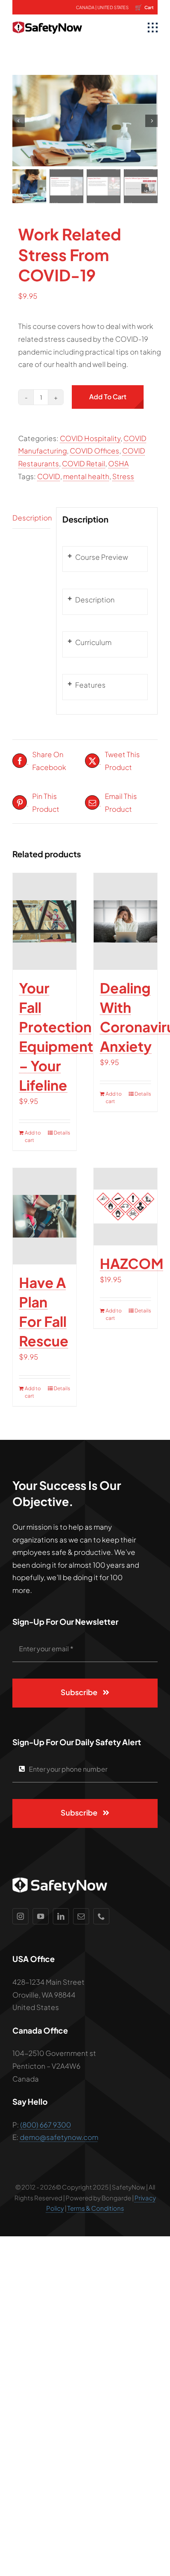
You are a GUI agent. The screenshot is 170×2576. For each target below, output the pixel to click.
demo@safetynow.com (59, 2137)
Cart (144, 7)
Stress (123, 476)
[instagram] (20, 1916)
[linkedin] (61, 1916)
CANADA (85, 7)
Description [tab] (31, 518)
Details (62, 1133)
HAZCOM (132, 1263)
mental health (86, 476)
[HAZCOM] (125, 1207)
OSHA (118, 463)
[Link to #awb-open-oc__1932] (153, 28)
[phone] (101, 1916)
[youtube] (41, 1916)
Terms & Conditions (96, 2208)
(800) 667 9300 (46, 2125)
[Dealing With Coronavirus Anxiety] (125, 921)
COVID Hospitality (90, 438)
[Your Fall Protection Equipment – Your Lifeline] (45, 921)
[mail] (81, 1916)
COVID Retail (84, 463)
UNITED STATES (113, 7)
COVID (49, 476)
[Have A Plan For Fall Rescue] (45, 1216)
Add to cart (108, 397)
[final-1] (47, 18)
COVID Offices (94, 451)
